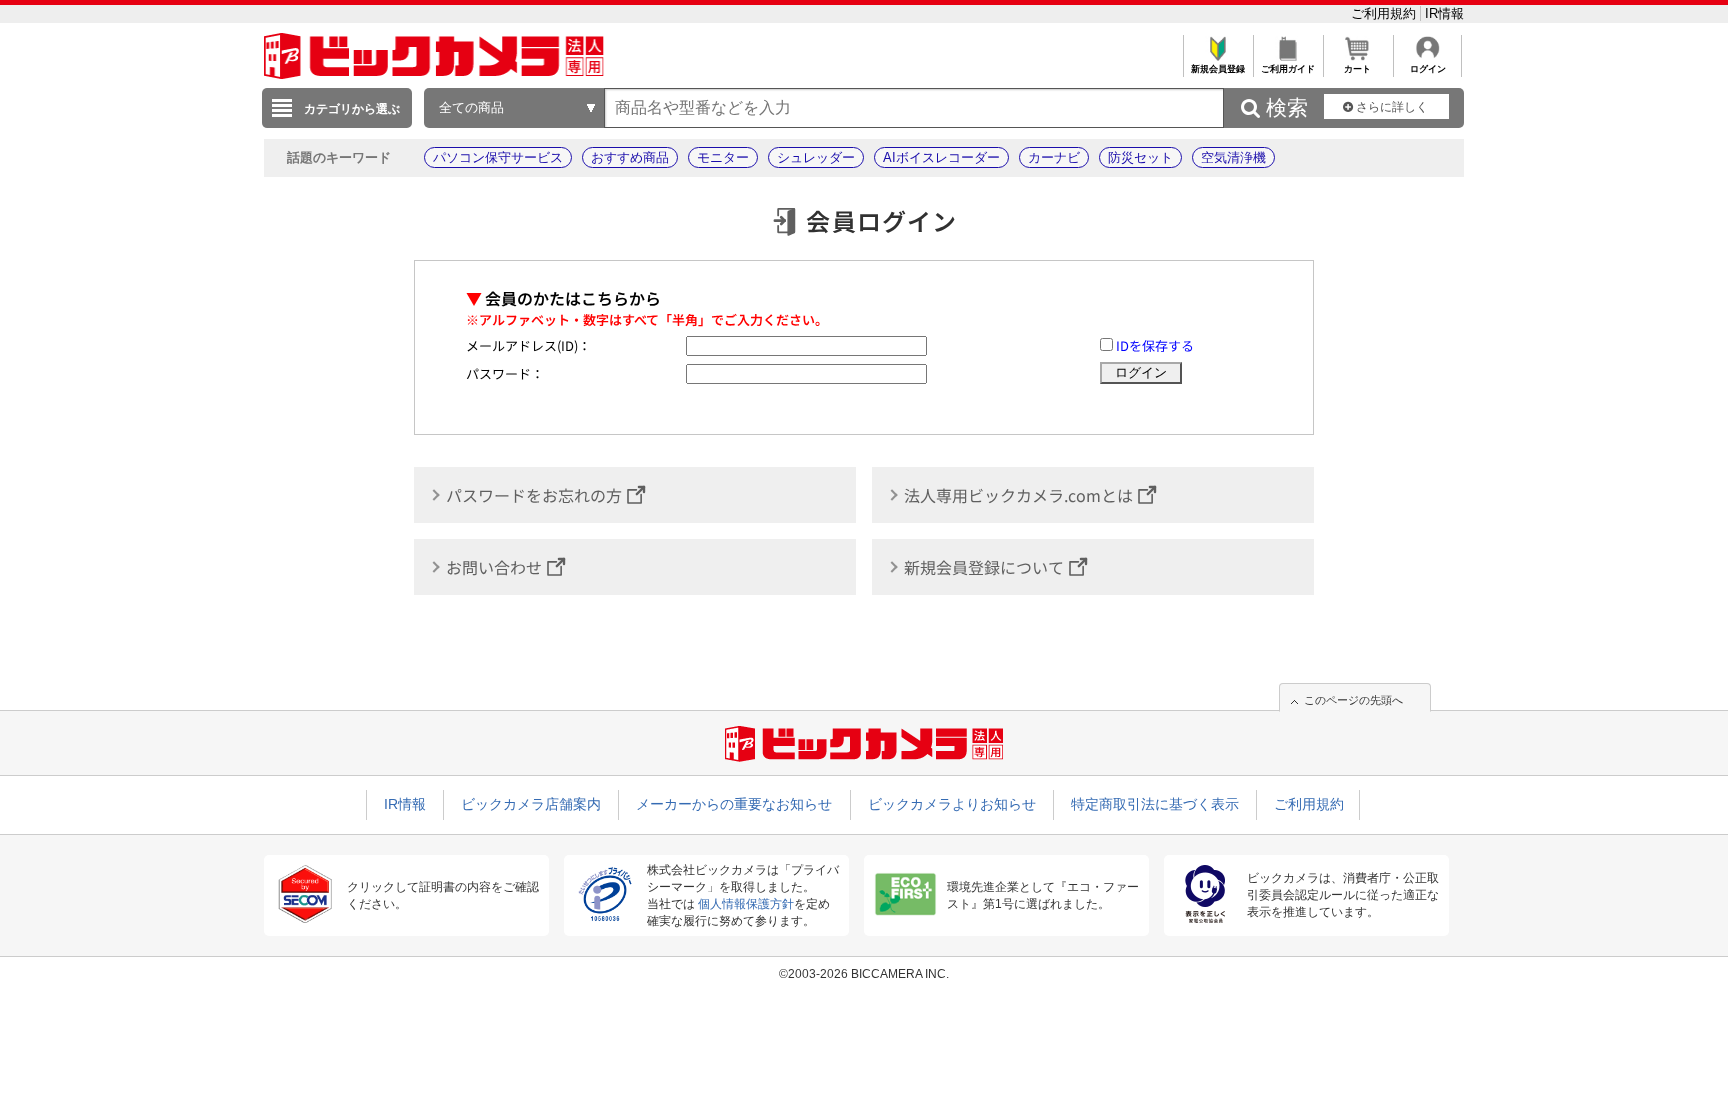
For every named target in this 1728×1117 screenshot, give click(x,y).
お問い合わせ (494, 567)
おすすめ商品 (630, 157)
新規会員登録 (1218, 69)
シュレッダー (816, 157)
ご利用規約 (1385, 13)
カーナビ (1054, 157)
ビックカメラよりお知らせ (952, 804)
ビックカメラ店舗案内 (531, 804)
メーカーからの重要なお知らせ (734, 804)
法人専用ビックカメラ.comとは (1018, 495)
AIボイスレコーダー (941, 157)
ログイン (1428, 69)
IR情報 (1444, 13)
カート (1357, 69)
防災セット (1140, 157)
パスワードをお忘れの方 (534, 495)
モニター (723, 157)
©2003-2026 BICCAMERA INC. (864, 974)
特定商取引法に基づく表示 (1155, 804)
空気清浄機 (1233, 157)
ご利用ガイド (1288, 69)
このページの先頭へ (1353, 700)
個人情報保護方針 (746, 904)
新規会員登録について (984, 567)
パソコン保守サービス (498, 157)
